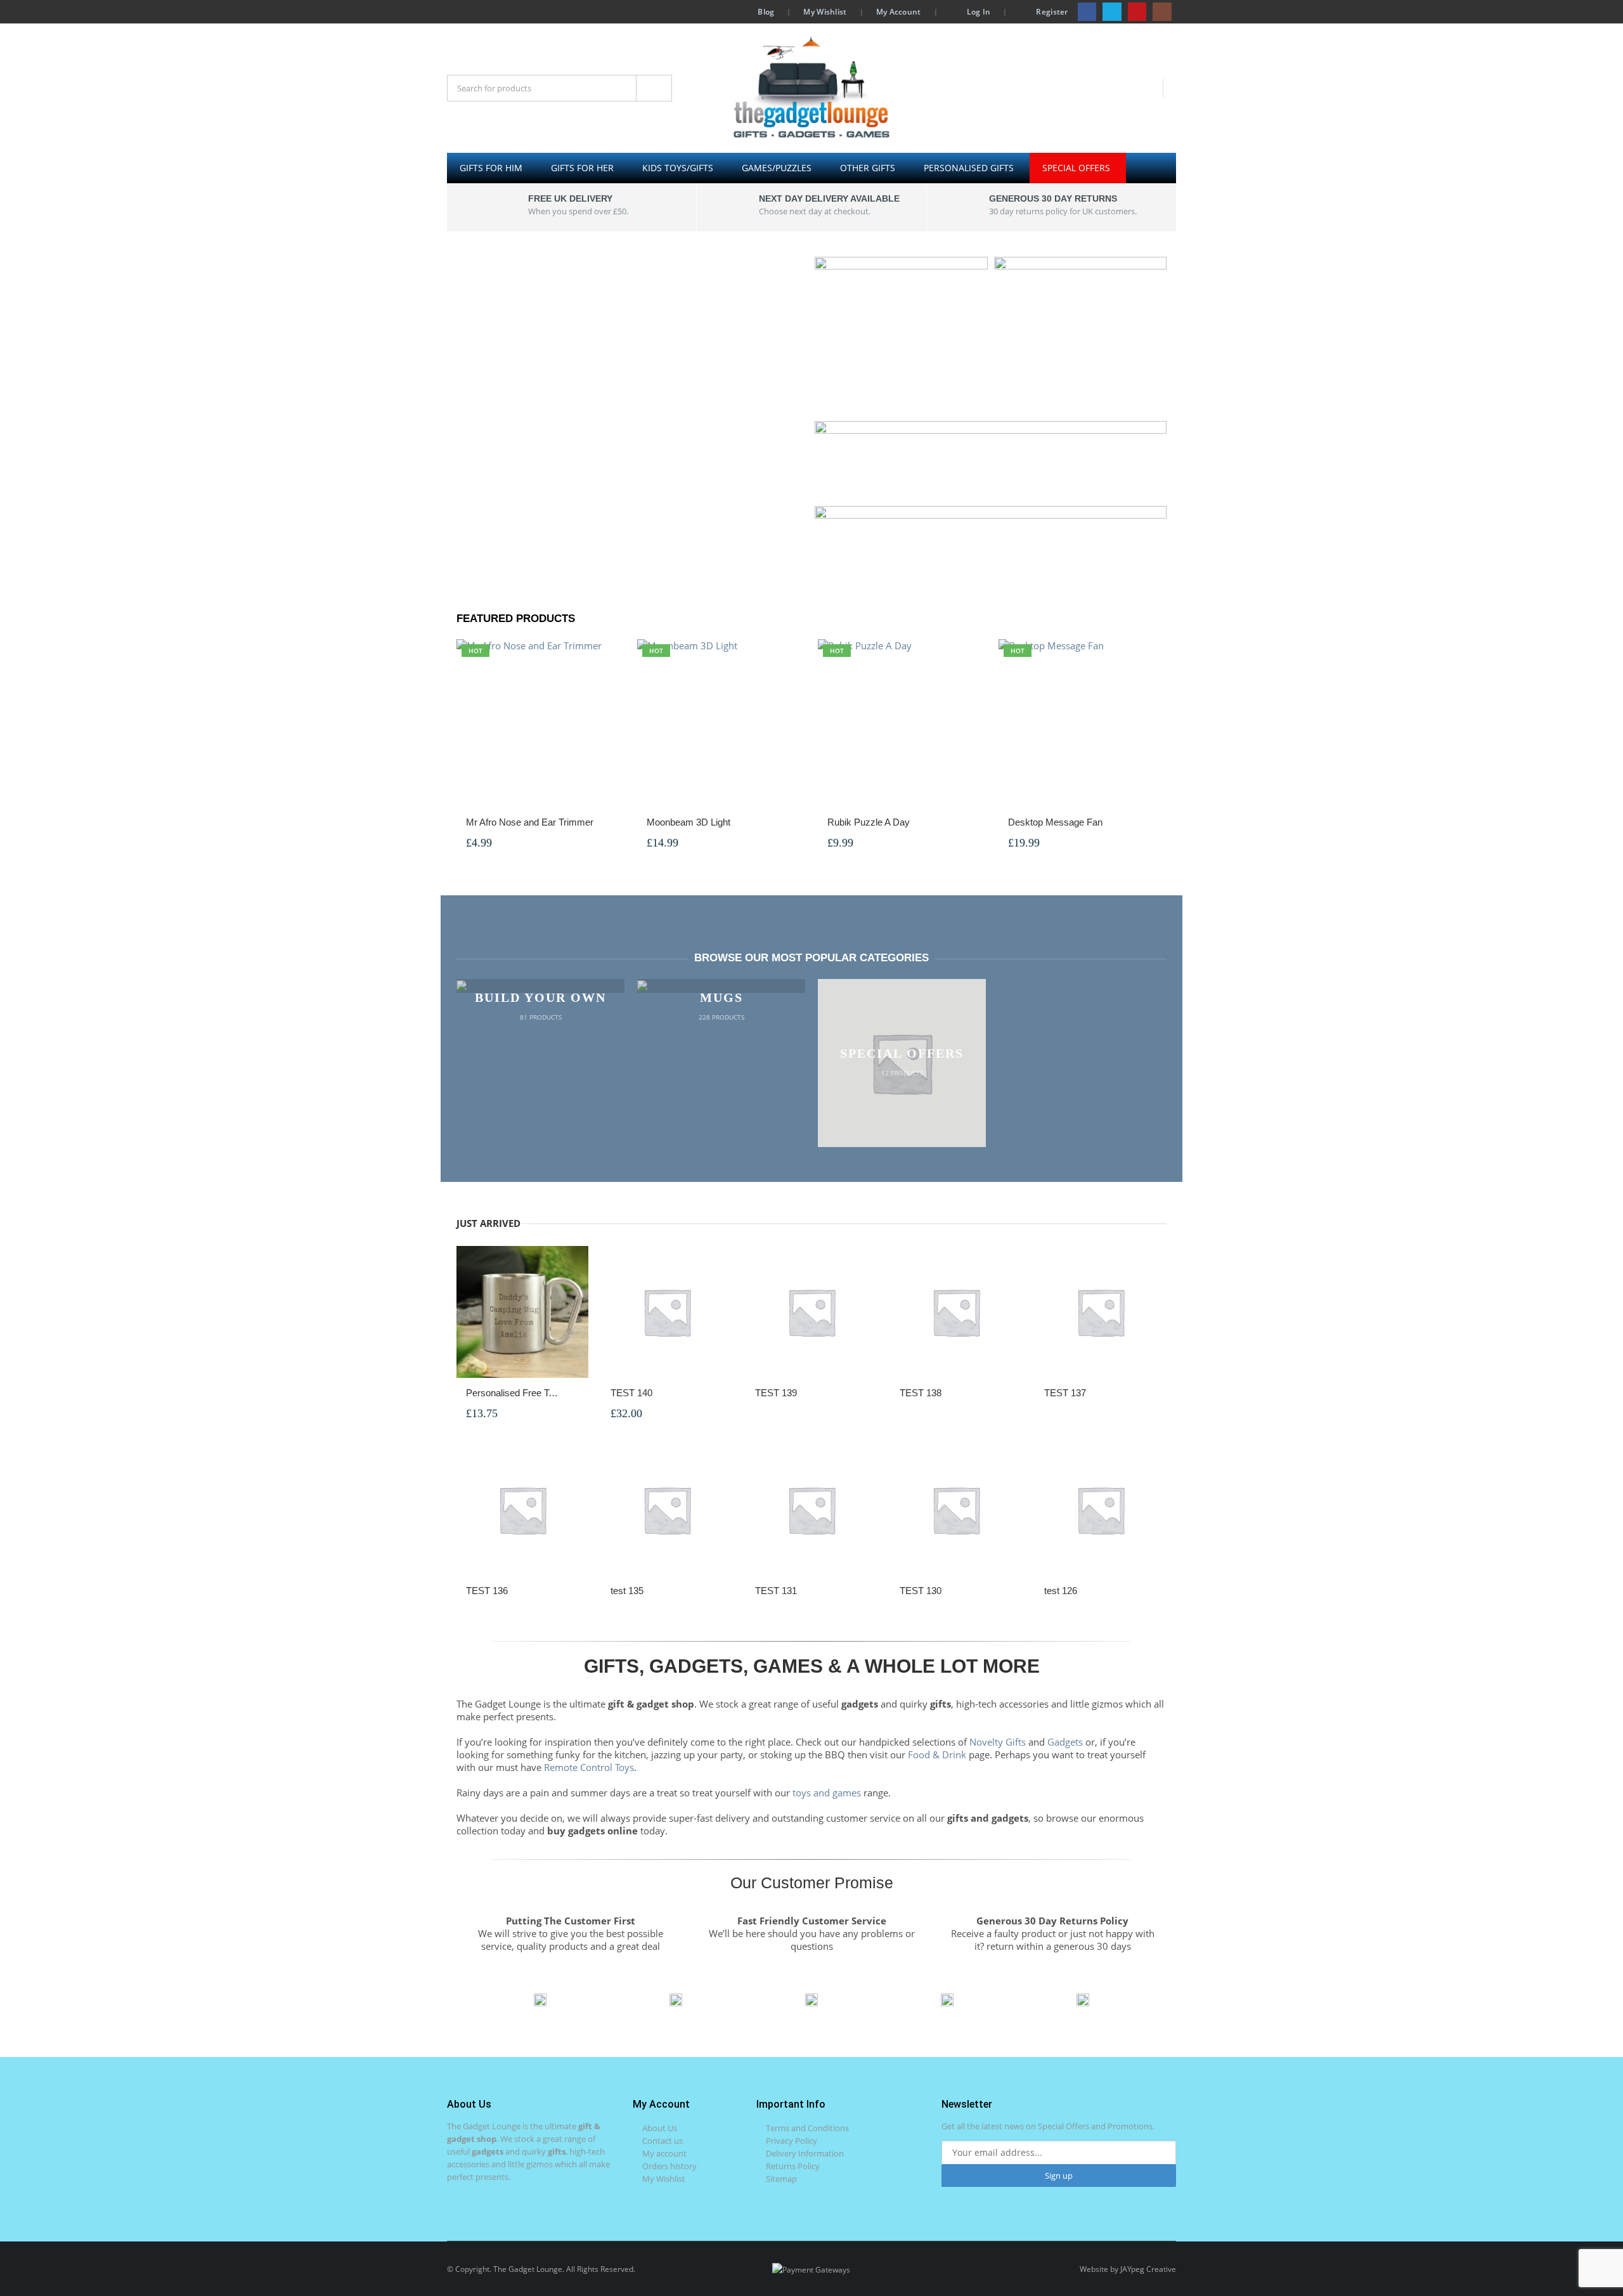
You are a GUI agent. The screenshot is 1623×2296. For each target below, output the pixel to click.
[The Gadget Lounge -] (811, 88)
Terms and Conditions (807, 2128)
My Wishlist (825, 11)
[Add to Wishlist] (608, 823)
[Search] (654, 88)
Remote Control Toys (589, 1767)
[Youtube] (1137, 12)
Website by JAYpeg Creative (1128, 2269)
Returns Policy (793, 2166)
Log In (979, 11)
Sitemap (781, 2179)
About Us (660, 2128)
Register (1052, 11)
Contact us (663, 2141)
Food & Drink (937, 1754)
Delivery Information (805, 2153)
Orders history (669, 2166)
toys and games (827, 1793)
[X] (1112, 12)
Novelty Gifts (998, 1742)
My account (664, 2153)
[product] (522, 1312)
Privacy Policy (792, 2141)
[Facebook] (1087, 12)
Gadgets (1065, 1742)
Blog (766, 11)
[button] (466, 2000)
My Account (899, 11)
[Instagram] (1162, 12)
